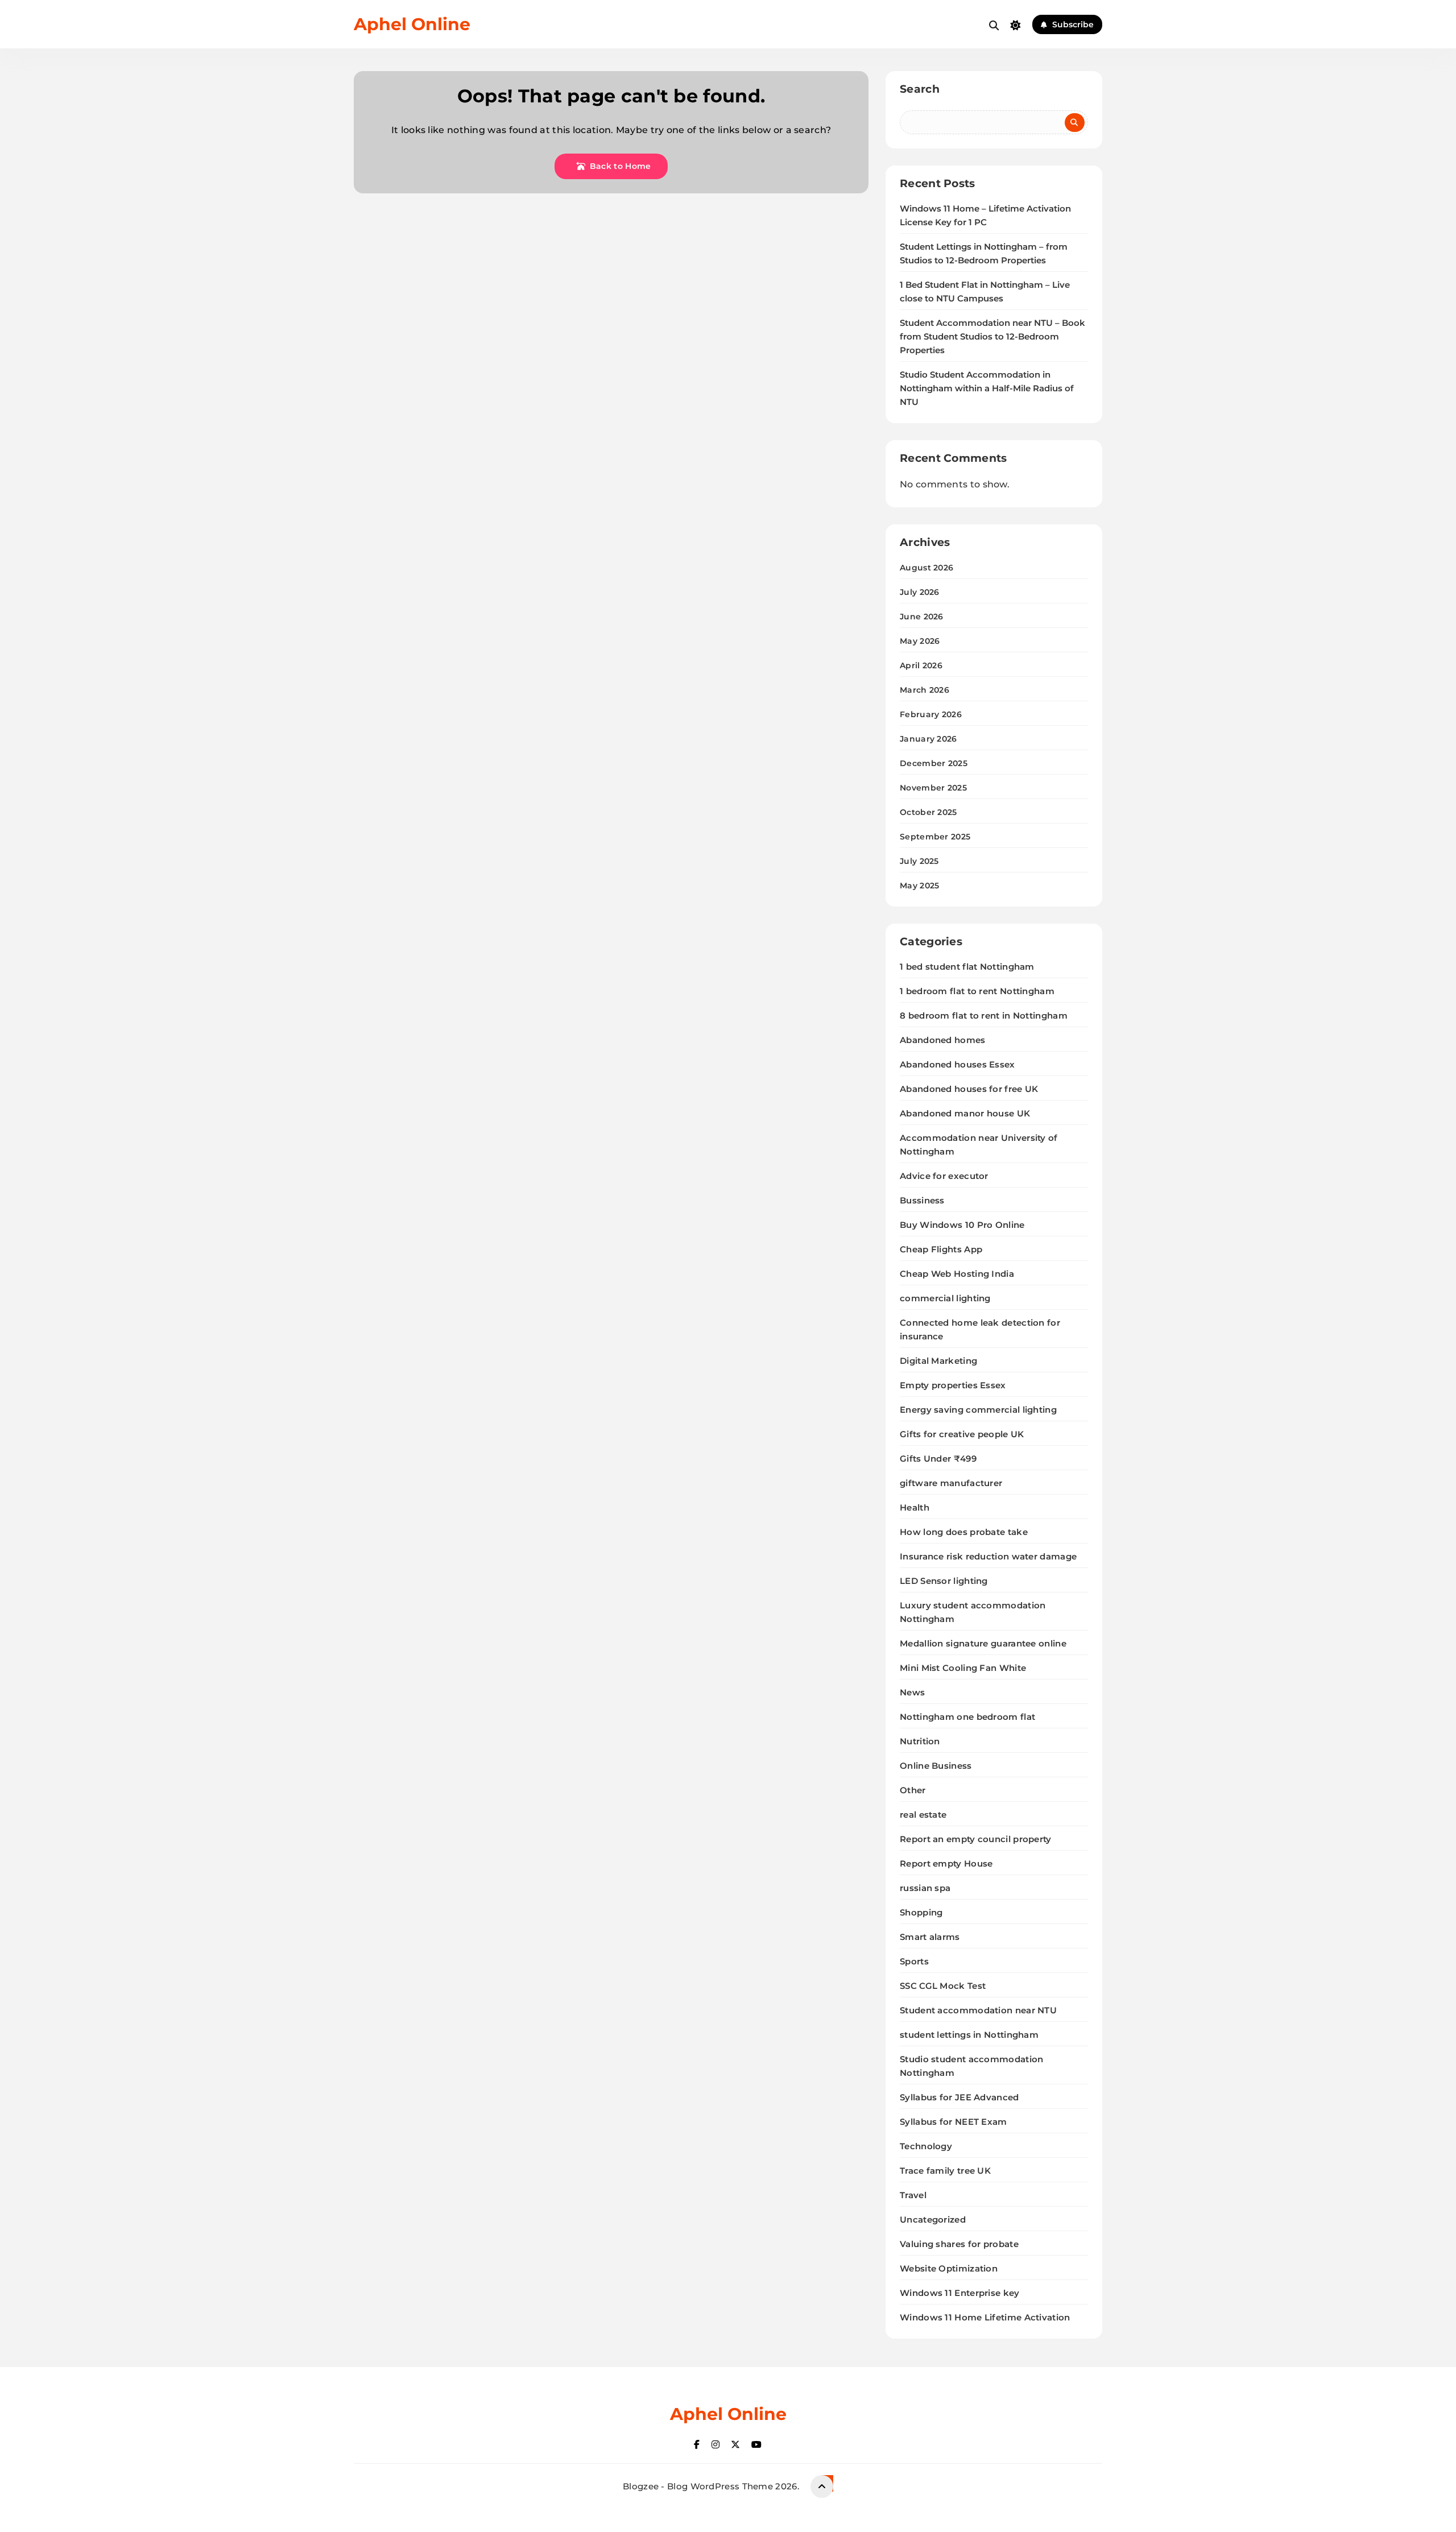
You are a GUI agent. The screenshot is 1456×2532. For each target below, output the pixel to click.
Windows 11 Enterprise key (960, 2293)
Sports (914, 1961)
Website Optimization (949, 2268)
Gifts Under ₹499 (938, 1459)
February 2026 (931, 714)
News (912, 1692)
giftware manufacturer (951, 1483)
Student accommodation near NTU (978, 2010)
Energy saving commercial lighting (978, 1410)
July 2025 (919, 861)
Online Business (936, 1766)
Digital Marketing (938, 1361)
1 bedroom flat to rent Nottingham (977, 991)
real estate (923, 1815)
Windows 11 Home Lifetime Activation (985, 2317)
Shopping (921, 1912)
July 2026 (920, 592)
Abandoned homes (943, 1040)
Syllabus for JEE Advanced (959, 2097)
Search (920, 89)
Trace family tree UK (945, 2171)
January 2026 (928, 739)
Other (913, 1790)
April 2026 (921, 665)
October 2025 (928, 812)
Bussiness (922, 1200)
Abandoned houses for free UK (969, 1089)
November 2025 (933, 788)
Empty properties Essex (953, 1385)
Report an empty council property (976, 1839)
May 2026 (920, 641)
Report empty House (946, 1863)
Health (915, 1507)
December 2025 (934, 763)
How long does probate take (964, 1532)
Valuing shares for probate (959, 2244)
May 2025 (919, 886)
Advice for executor (944, 1176)
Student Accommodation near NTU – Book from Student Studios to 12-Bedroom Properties (992, 337)
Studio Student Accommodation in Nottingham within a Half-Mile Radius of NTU (987, 388)
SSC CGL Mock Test (943, 1986)
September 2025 (935, 837)
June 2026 (922, 617)
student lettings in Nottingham (969, 2035)
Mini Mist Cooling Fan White (963, 1668)
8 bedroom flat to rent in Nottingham (984, 1015)
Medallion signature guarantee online (983, 1643)
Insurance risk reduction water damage (988, 1556)
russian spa (925, 1888)
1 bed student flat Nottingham (967, 967)
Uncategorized (933, 2219)
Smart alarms (930, 1937)
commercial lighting (945, 1298)
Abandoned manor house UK (965, 1113)
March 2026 (925, 690)
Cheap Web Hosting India (957, 1274)
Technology (926, 2146)
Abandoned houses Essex (957, 1064)
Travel (913, 2195)
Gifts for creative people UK (962, 1434)
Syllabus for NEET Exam (954, 2122)
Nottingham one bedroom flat (967, 1717)
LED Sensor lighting (944, 1581)
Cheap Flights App (941, 1249)
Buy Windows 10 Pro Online (962, 1225)
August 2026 (926, 568)
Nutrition (920, 1741)
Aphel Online (412, 24)
